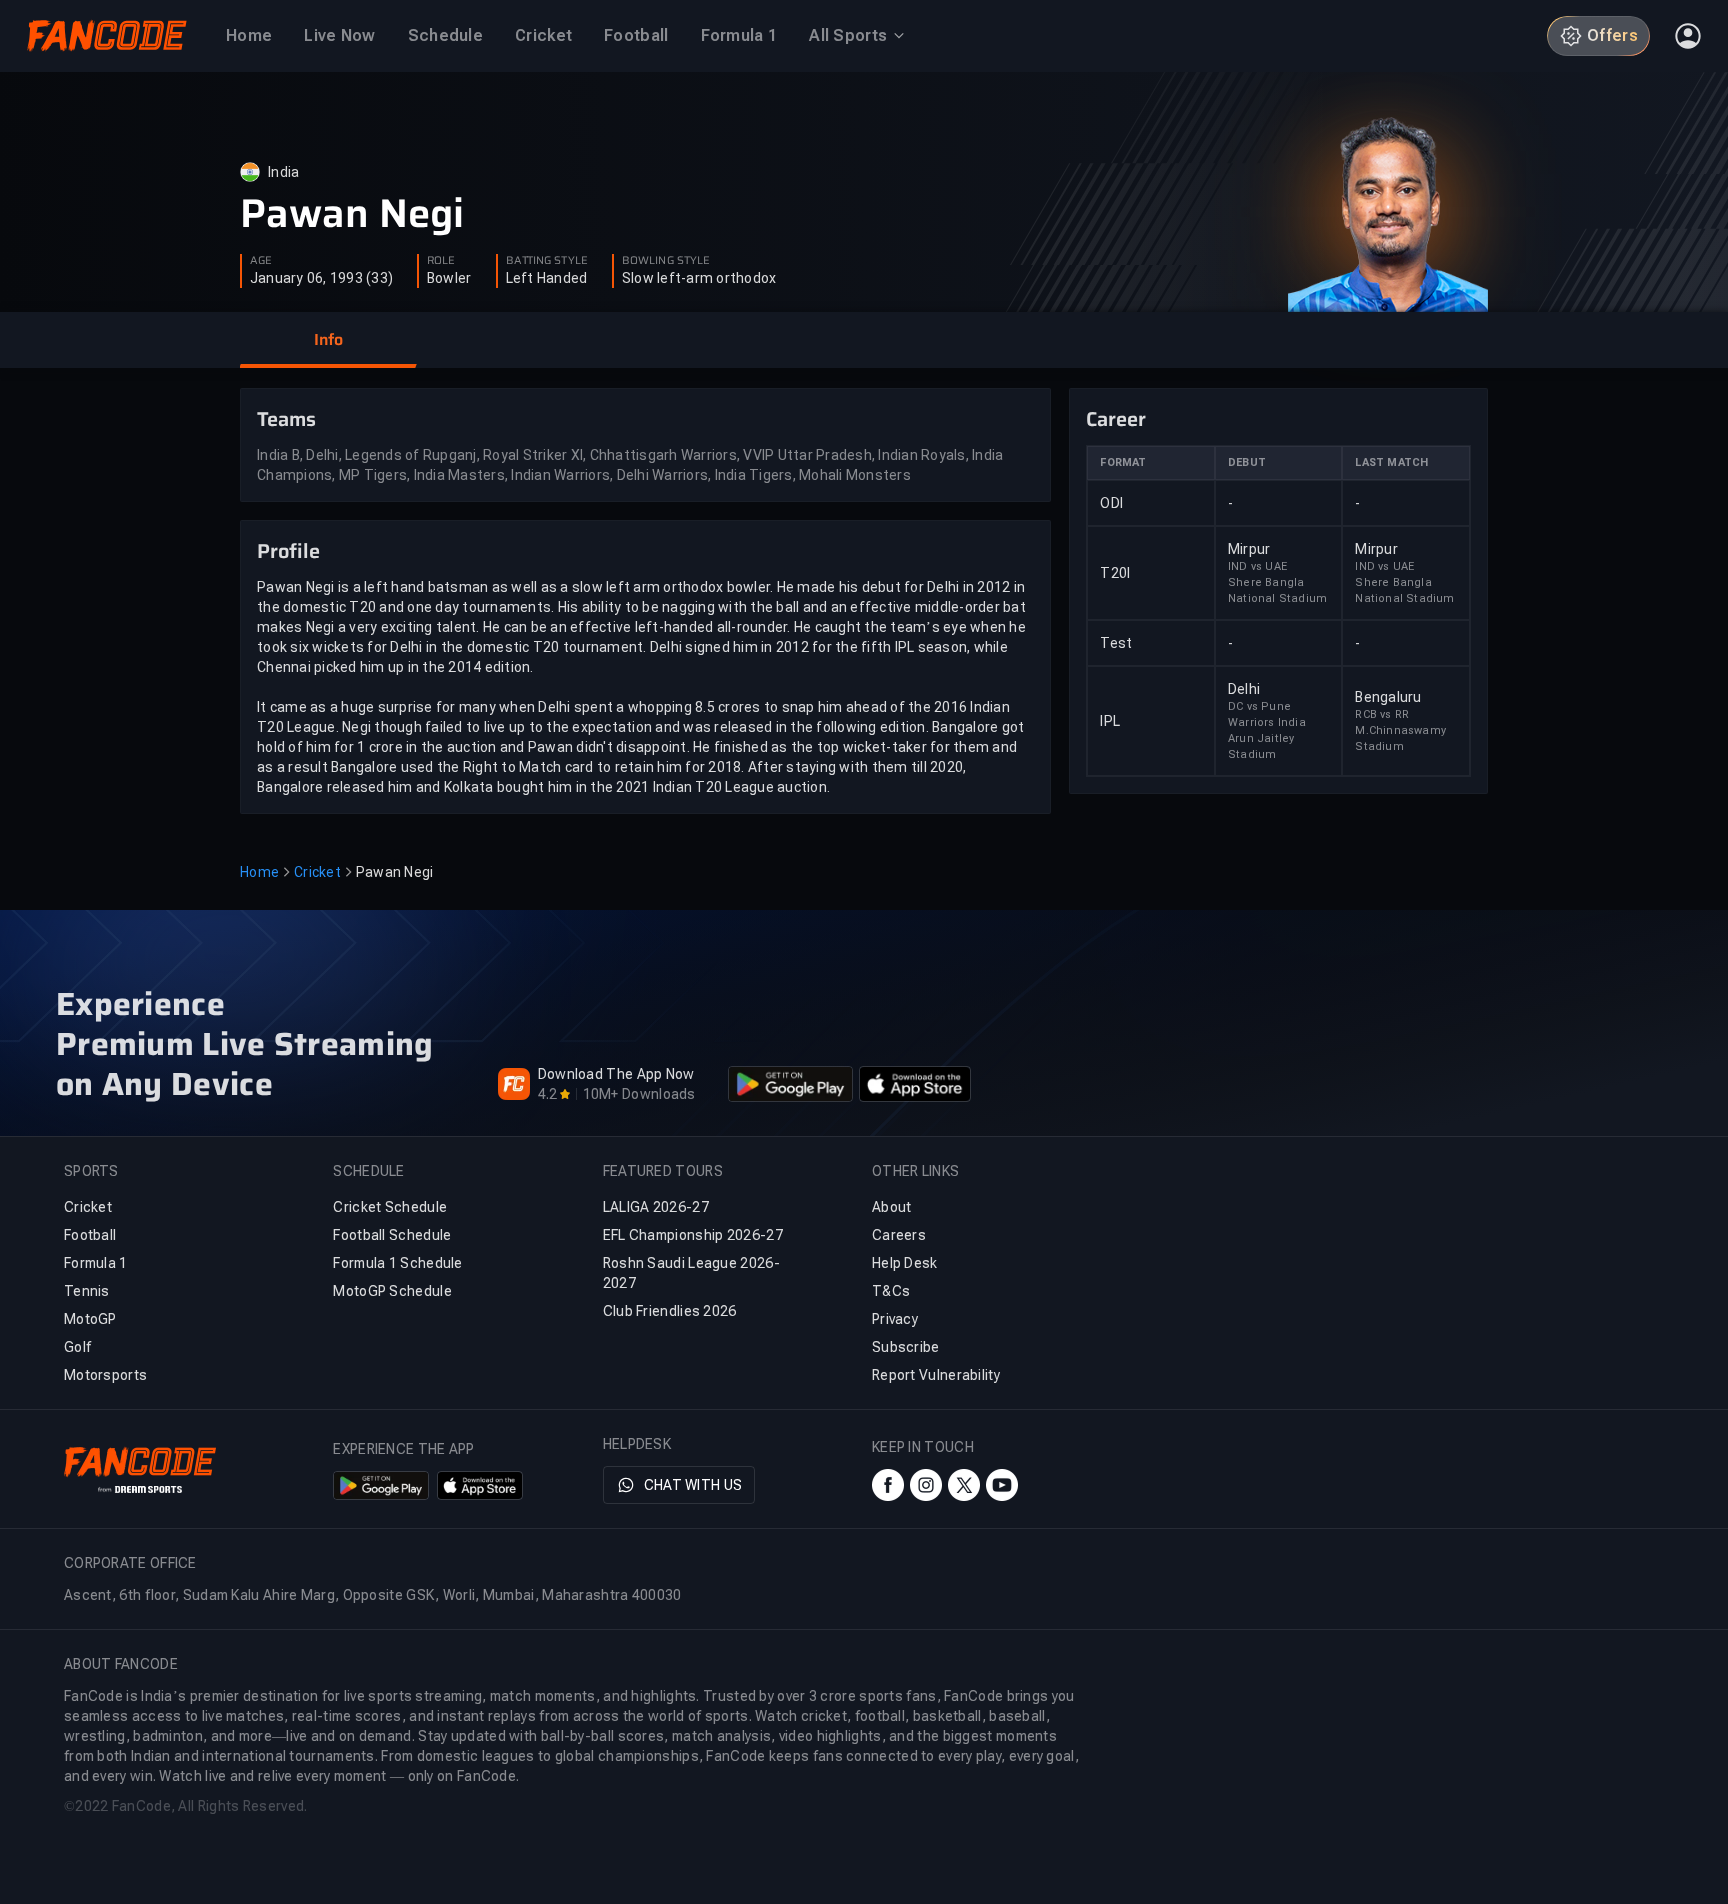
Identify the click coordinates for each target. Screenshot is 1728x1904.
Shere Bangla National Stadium (1277, 590)
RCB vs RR (1382, 714)
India (283, 172)
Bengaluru (1388, 697)
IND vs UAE (1257, 566)
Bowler (449, 278)
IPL (1110, 721)
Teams (286, 419)
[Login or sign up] (1688, 36)
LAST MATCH (1391, 462)
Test (1116, 643)
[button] (328, 340)
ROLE (441, 261)
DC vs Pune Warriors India (1267, 714)
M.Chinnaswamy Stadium (1400, 738)
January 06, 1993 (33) (321, 278)
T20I (1115, 573)
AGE (261, 261)
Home (259, 872)
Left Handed (547, 278)
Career (1116, 419)
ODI (1111, 503)
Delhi (1244, 689)
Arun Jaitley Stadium (1261, 746)
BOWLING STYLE (666, 261)
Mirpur (1249, 549)
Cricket (317, 872)
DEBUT (1247, 462)
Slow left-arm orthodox (699, 278)
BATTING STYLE (547, 261)
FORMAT (1123, 462)
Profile (288, 551)
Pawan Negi (352, 214)
